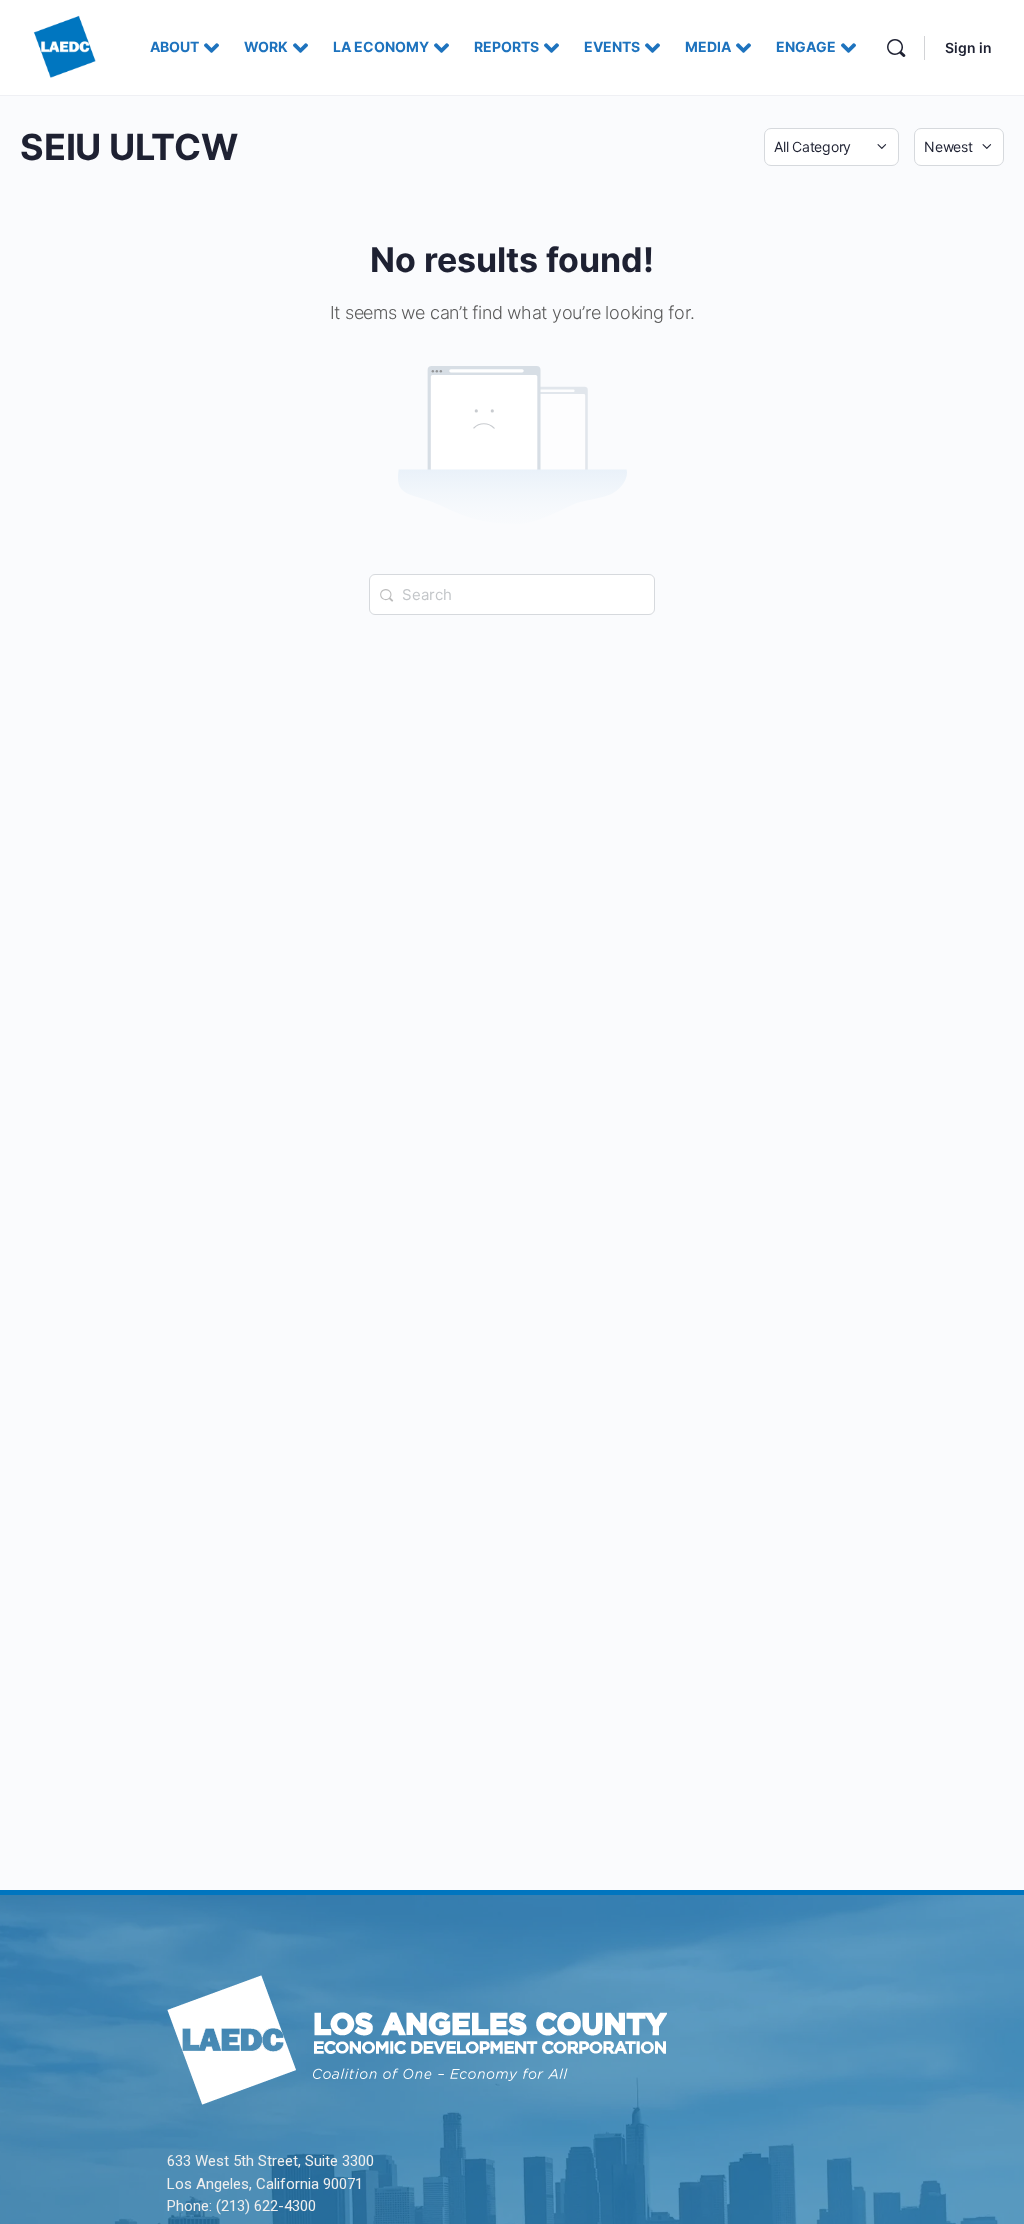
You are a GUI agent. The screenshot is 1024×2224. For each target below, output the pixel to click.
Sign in (968, 47)
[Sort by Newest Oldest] (959, 147)
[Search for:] (512, 593)
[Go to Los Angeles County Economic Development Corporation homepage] (65, 45)
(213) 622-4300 (266, 2206)
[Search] (896, 48)
